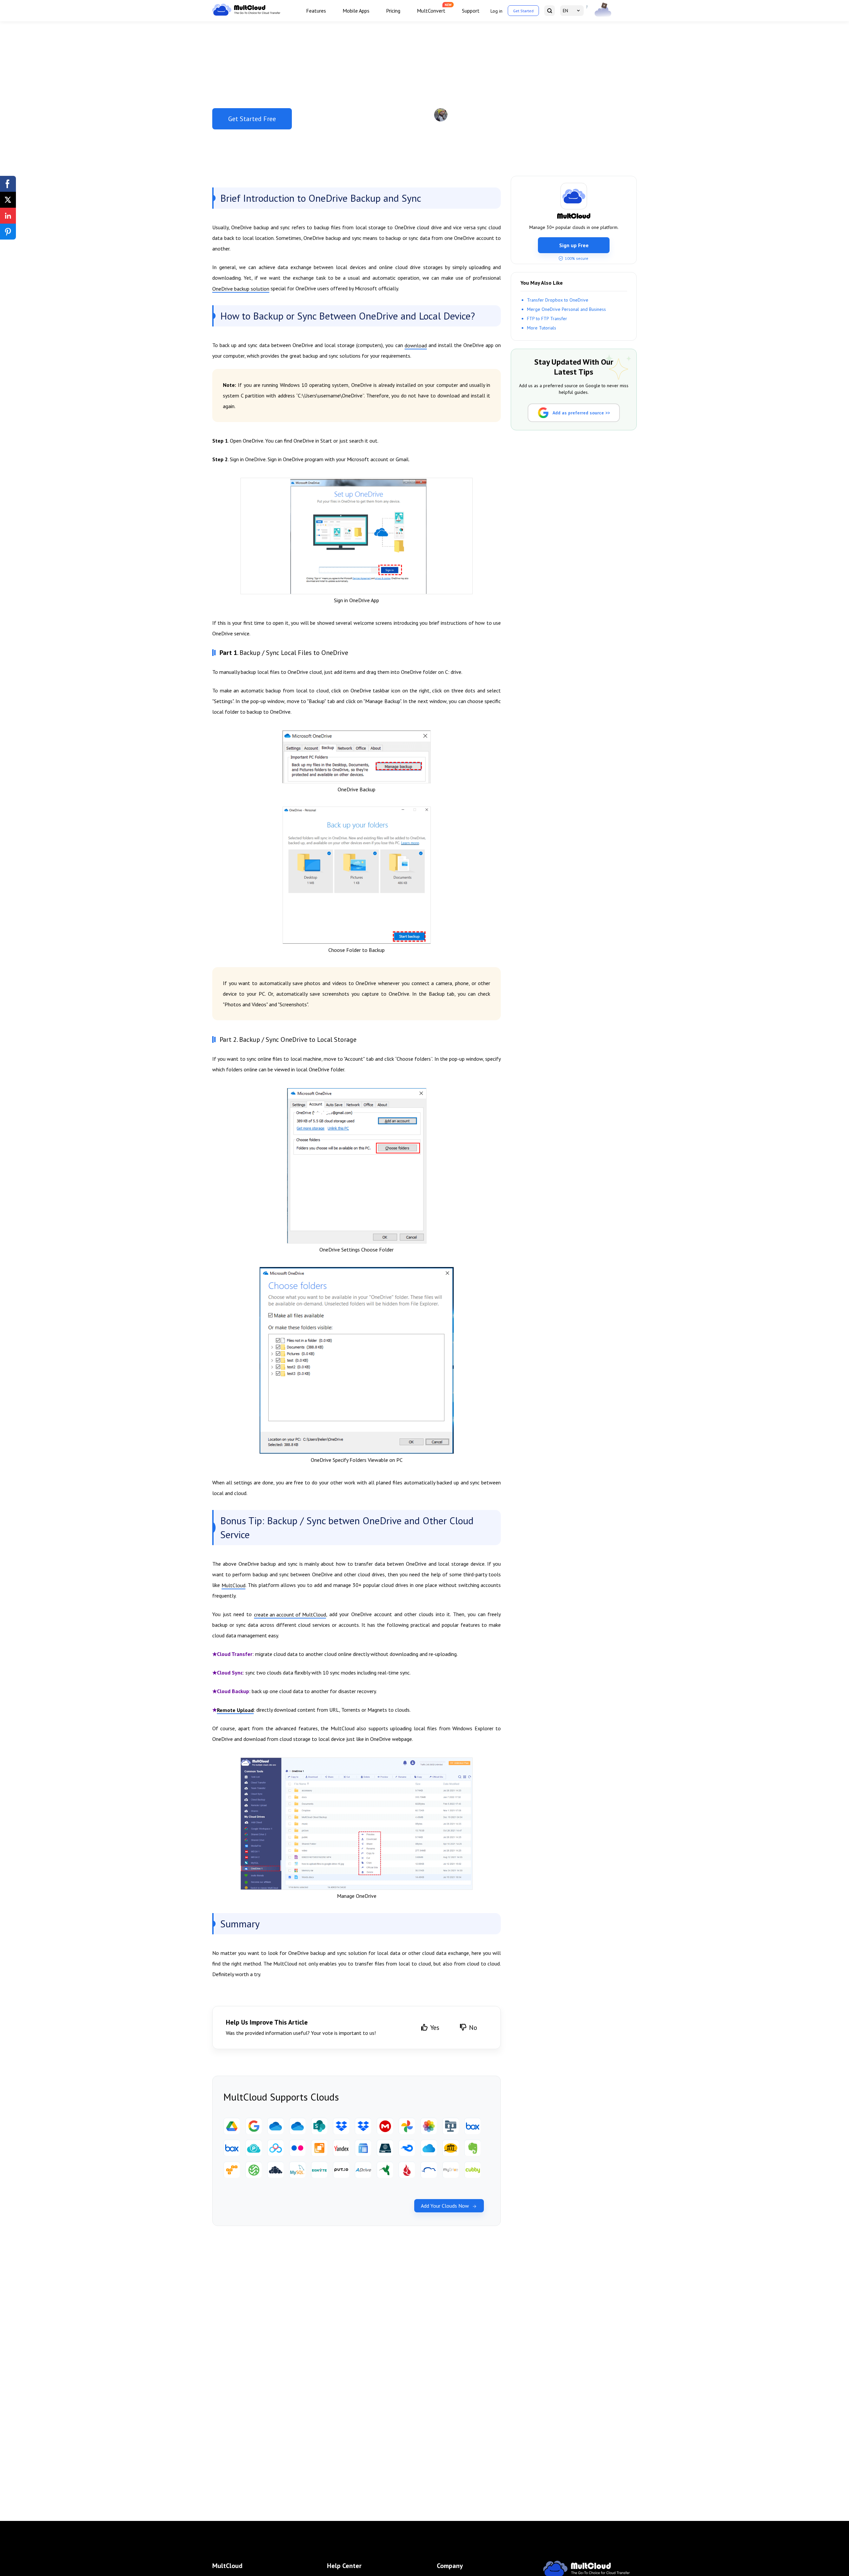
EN (565, 11)
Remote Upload (235, 1710)
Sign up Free (574, 245)
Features (316, 11)
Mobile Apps (356, 11)
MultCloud (233, 1585)
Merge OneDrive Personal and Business (566, 309)
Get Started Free (252, 119)
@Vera (479, 115)
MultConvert (431, 11)
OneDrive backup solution (241, 289)
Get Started (523, 11)
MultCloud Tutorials (254, 32)
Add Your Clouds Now (445, 2206)
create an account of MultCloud (290, 1614)
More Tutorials (542, 328)
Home (225, 32)
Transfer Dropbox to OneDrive (558, 300)
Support (471, 11)
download (416, 345)
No (473, 2028)
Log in (496, 11)
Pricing (393, 11)
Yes (435, 2028)
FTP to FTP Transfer (547, 319)
